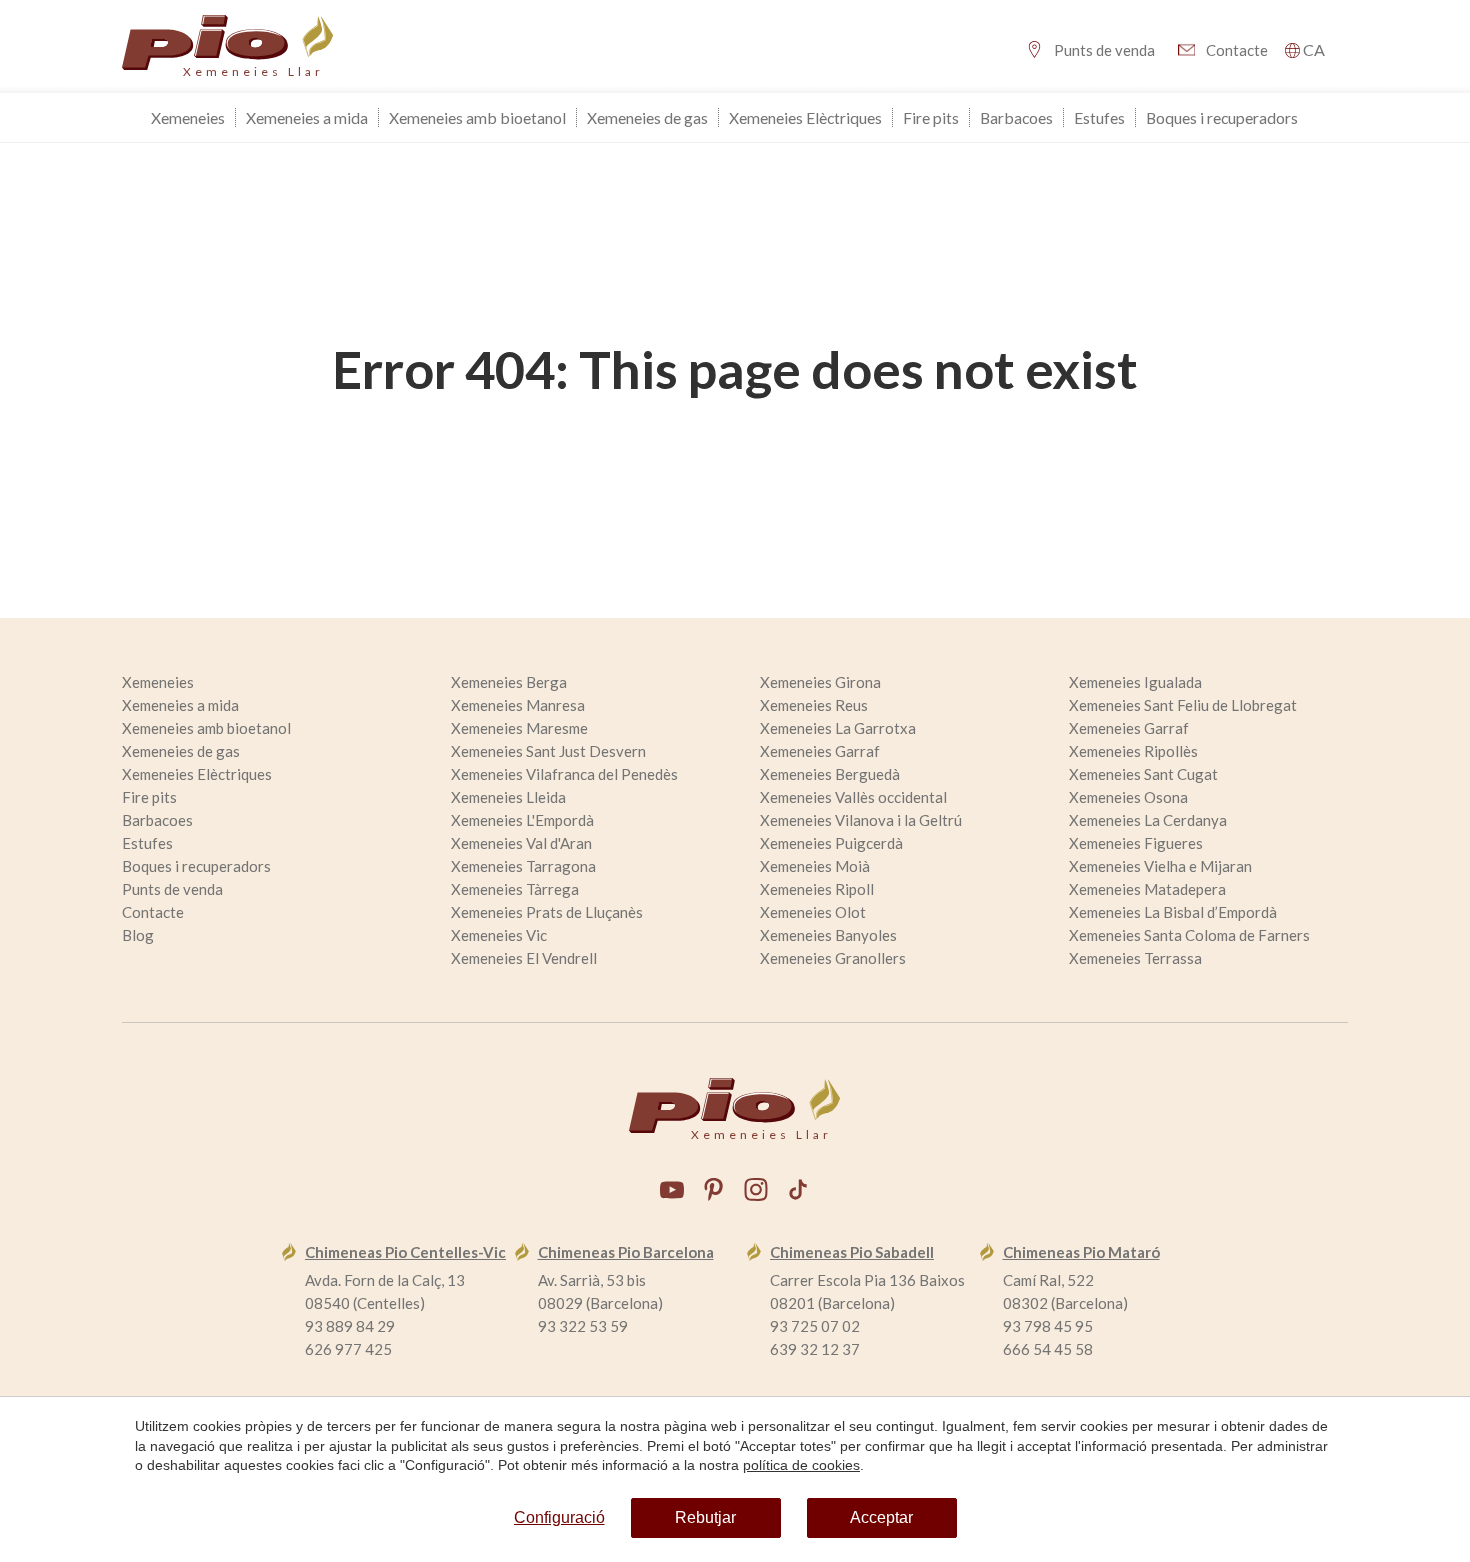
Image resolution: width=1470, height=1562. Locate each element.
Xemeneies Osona (1128, 797)
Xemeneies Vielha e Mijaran (1160, 866)
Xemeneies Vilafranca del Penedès (564, 774)
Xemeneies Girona (820, 682)
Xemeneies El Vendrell (524, 958)
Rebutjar (705, 1517)
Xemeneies (188, 117)
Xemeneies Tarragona (523, 866)
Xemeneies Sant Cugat (1143, 774)
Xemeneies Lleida (508, 797)
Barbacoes (1016, 117)
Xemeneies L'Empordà (522, 820)
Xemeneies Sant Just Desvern (548, 751)
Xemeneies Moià (815, 866)
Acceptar (881, 1517)
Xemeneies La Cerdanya (1148, 820)
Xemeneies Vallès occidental (853, 797)
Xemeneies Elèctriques (805, 117)
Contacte (1237, 50)
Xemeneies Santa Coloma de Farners (1189, 935)
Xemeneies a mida (307, 117)
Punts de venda (1104, 50)
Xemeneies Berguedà (830, 774)
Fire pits (931, 117)
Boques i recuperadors (1222, 117)
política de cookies (801, 1465)
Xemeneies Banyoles (828, 935)
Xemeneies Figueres (1136, 843)
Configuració (559, 1517)
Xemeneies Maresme (519, 728)
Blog (138, 935)
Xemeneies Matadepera (1147, 889)
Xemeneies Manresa (518, 705)
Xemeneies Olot (813, 912)
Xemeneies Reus (814, 705)
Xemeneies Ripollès (1133, 751)
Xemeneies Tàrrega (515, 889)
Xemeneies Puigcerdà (831, 843)
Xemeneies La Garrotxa (838, 728)
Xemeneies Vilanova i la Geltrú (861, 820)
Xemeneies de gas (647, 117)
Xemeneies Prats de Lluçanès (547, 912)
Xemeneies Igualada (1135, 682)
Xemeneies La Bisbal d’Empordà (1173, 912)
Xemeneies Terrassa (1135, 958)
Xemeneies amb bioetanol (477, 117)
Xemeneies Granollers (833, 958)
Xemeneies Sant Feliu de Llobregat (1183, 705)
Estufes (1099, 117)
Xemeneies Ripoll (817, 889)
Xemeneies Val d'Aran (521, 843)
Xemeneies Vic (499, 935)
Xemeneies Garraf (1129, 728)
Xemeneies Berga (509, 682)
